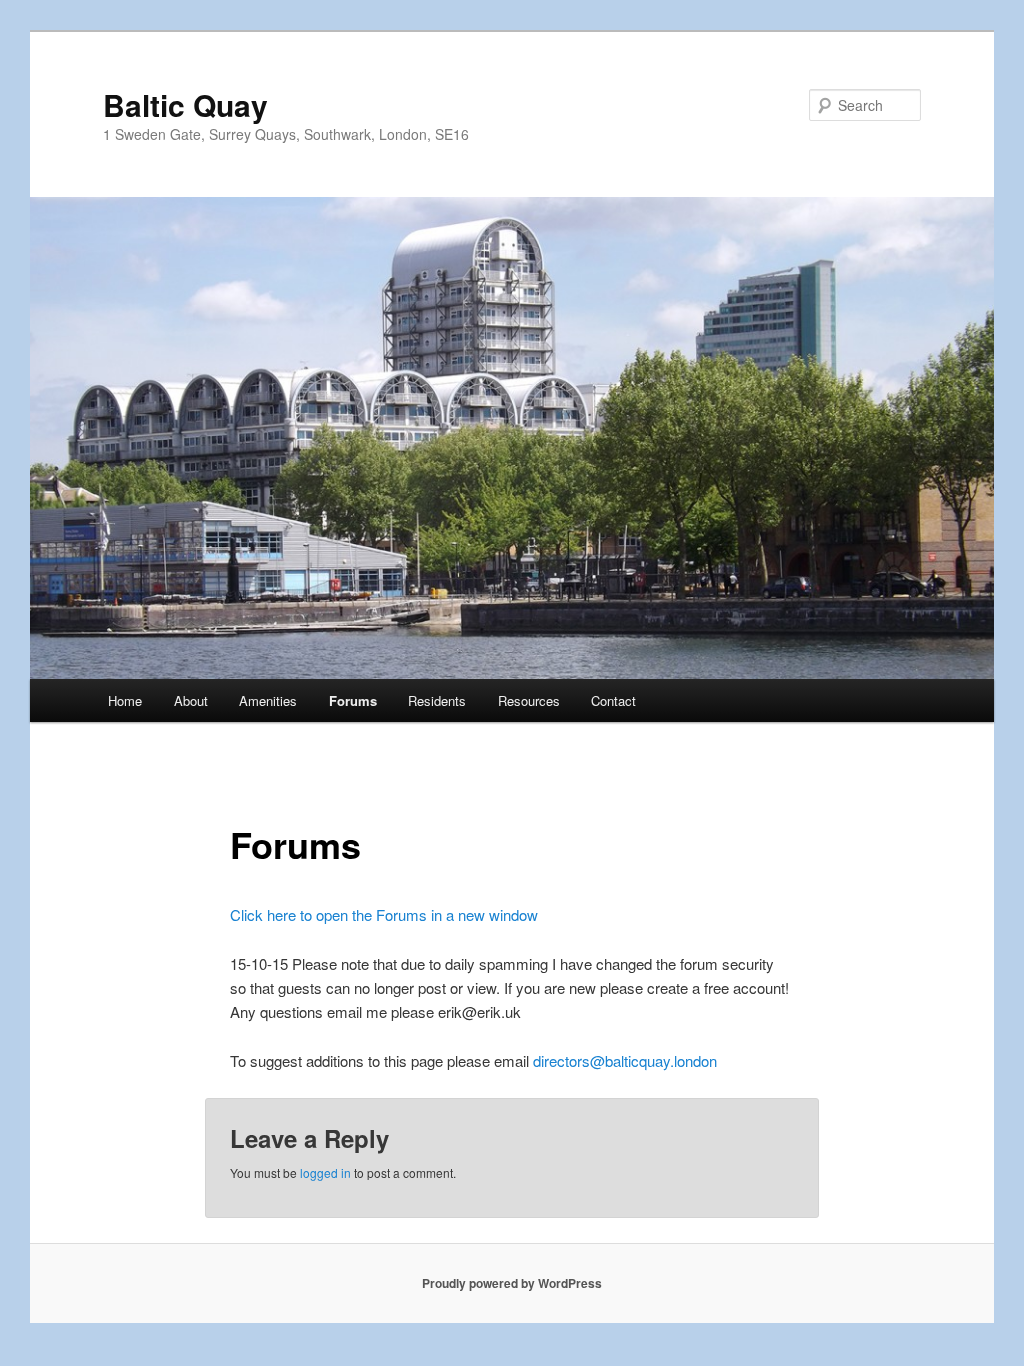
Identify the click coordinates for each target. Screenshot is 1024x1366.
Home (125, 700)
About (191, 700)
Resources (529, 700)
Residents (437, 700)
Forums (353, 700)
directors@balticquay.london (625, 1060)
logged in (325, 1172)
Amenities (268, 700)
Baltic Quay (185, 104)
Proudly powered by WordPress (512, 1283)
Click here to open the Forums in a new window (384, 914)
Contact (613, 700)
